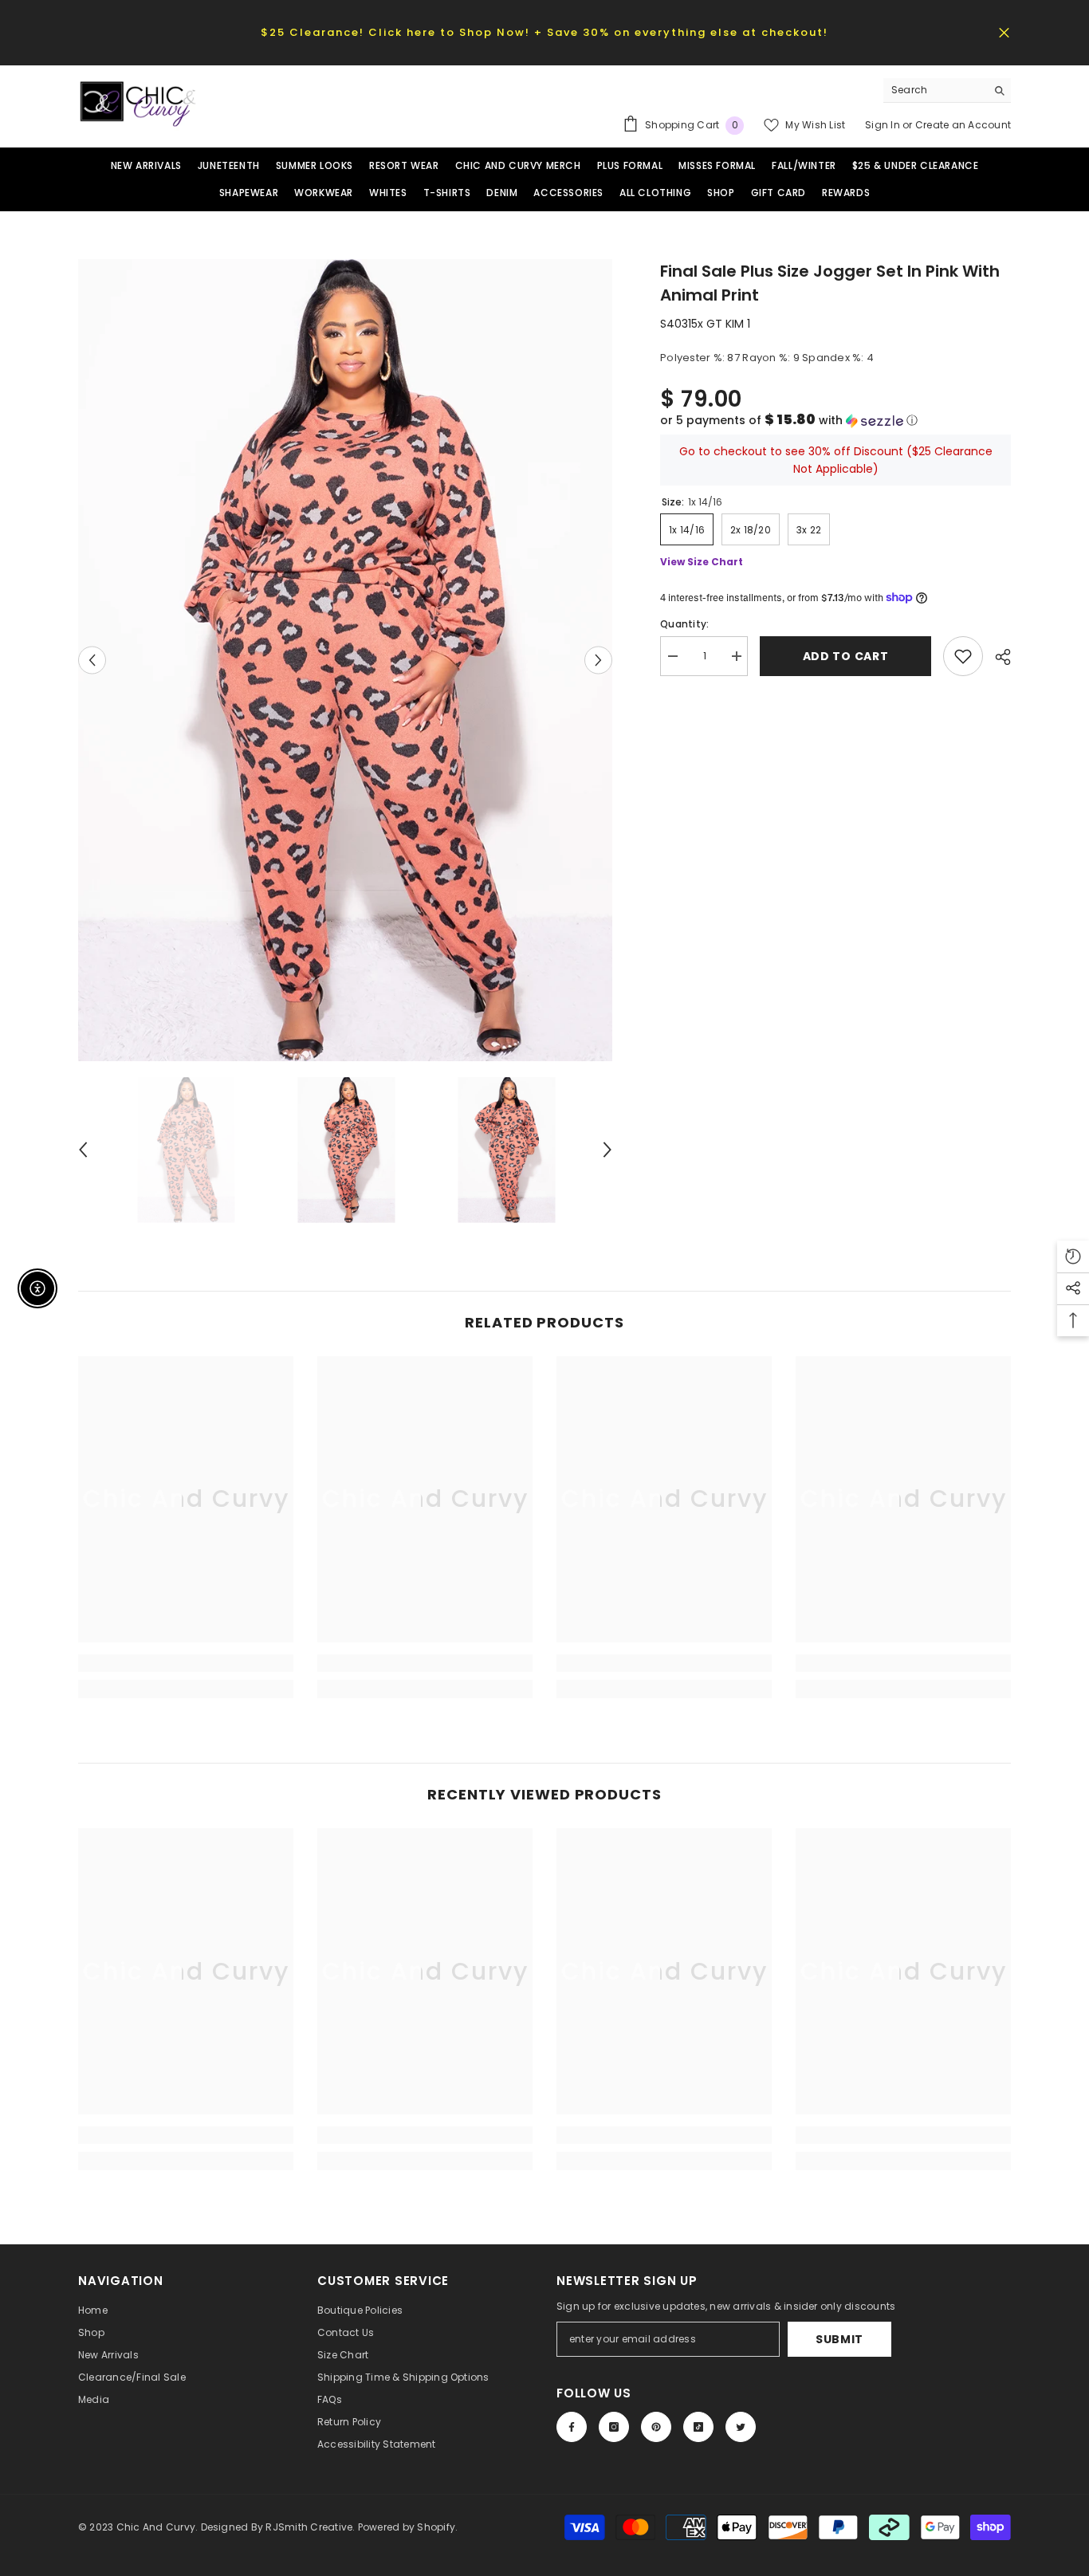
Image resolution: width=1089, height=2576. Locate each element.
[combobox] (935, 90)
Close (1004, 32)
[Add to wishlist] (963, 656)
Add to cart (846, 656)
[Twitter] (741, 2427)
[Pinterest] (656, 2427)
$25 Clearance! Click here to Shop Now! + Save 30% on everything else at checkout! (544, 32)
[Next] (598, 660)
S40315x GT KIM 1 (705, 324)
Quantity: (684, 624)
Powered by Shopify (407, 2527)
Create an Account (963, 125)
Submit (839, 2339)
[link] (186, 1663)
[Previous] (92, 660)
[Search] (947, 90)
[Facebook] (572, 2427)
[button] (835, 421)
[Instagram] (614, 2427)
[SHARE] (997, 657)
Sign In (884, 125)
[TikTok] (698, 2427)
